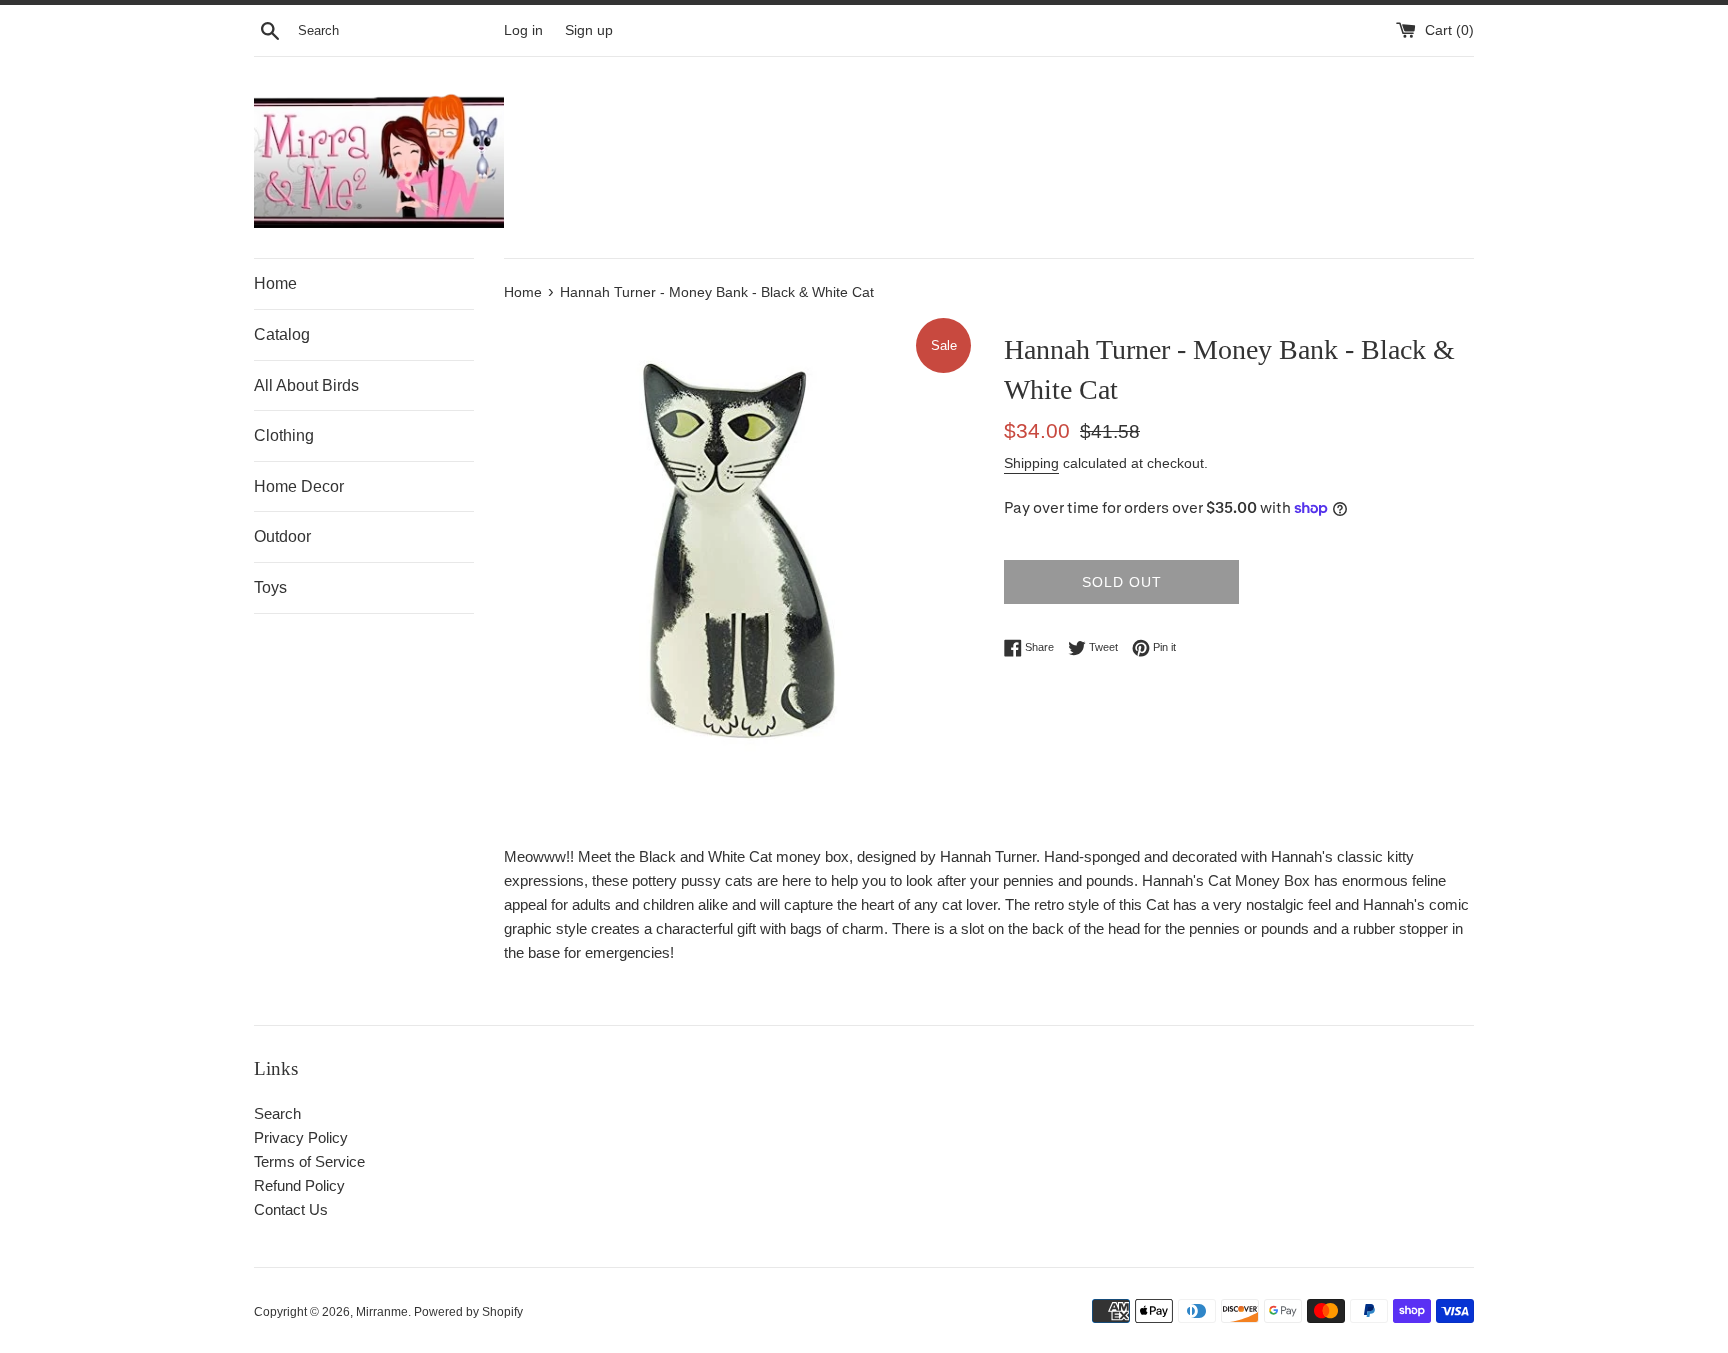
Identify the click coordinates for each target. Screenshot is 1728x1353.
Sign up (589, 30)
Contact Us (291, 1209)
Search (277, 1113)
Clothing (284, 435)
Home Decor (299, 486)
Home (275, 283)
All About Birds (306, 385)
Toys (270, 587)
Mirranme (382, 1312)
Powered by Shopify (468, 1312)
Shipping (1031, 463)
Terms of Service (309, 1161)
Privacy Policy (301, 1137)
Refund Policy (299, 1185)
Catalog (282, 334)
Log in (523, 30)
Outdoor (282, 536)
